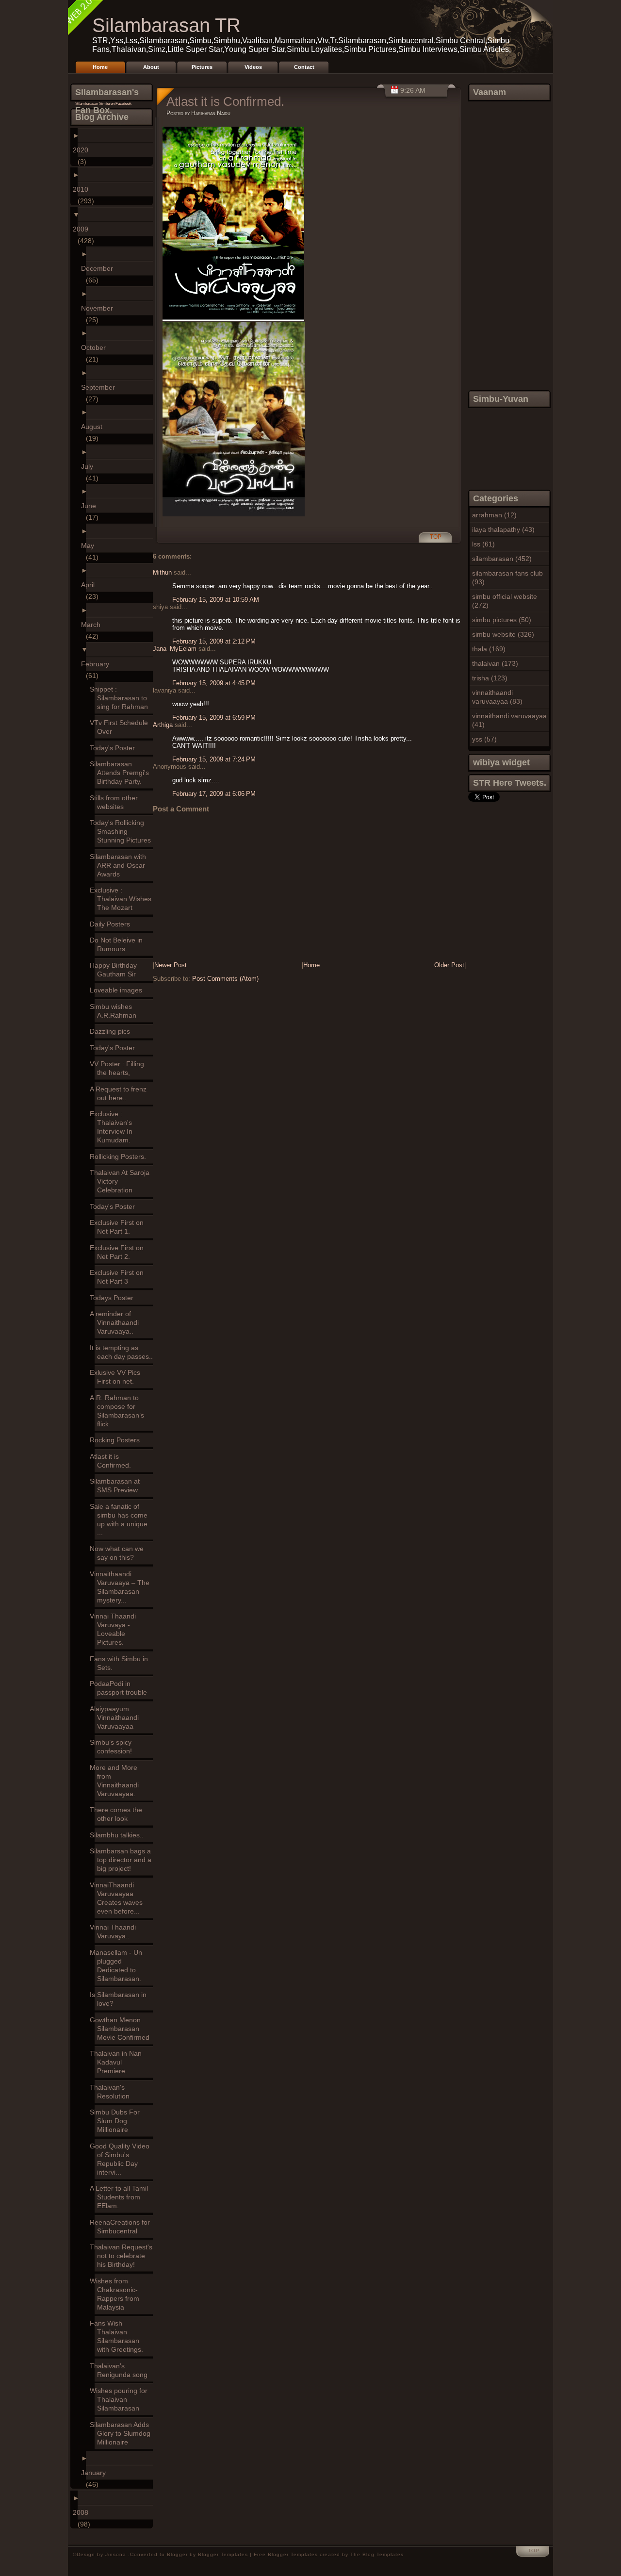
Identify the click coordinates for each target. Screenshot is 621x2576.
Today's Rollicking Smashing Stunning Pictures (123, 831)
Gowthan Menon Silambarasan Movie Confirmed (122, 2029)
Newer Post (171, 965)
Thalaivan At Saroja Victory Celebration (122, 1181)
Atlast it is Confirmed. (113, 1461)
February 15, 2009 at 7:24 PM (214, 759)
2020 (83, 150)
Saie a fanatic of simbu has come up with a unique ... (121, 1519)
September (100, 387)
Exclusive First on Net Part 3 (119, 1277)
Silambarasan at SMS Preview (117, 1486)
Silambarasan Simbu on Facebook (103, 104)
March (93, 625)
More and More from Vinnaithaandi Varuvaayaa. (117, 1781)
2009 (83, 229)
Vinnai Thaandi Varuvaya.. (115, 1932)
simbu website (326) (503, 634)
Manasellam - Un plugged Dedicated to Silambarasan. (118, 1965)
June (91, 506)
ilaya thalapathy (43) (503, 529)
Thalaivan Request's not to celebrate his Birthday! (123, 2256)
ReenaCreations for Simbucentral (122, 2227)
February (98, 664)
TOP (436, 537)
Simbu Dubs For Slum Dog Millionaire (117, 2121)
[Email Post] (427, 542)
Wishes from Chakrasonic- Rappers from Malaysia (117, 2294)
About (151, 67)
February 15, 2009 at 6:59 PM (214, 718)
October (96, 347)
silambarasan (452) (502, 559)
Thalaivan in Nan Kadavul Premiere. (118, 2062)
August (94, 427)
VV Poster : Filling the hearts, (119, 1068)
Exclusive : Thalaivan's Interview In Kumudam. (114, 1127)
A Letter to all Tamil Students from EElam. (121, 2197)
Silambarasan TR (166, 25)
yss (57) (484, 739)
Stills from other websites (116, 802)
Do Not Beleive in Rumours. (119, 944)
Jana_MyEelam (175, 649)
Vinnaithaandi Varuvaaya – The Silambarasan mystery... (122, 1587)
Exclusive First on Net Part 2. (119, 1252)
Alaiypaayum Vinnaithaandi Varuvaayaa (117, 1717)
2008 (83, 2512)
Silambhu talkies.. (119, 1835)
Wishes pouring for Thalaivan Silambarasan (121, 2399)
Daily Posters (112, 924)
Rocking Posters (117, 1440)
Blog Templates (383, 2554)
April (90, 585)
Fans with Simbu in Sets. (121, 1663)
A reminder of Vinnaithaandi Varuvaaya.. (117, 1322)
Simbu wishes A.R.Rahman (115, 1011)
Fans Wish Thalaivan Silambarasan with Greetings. (119, 2336)
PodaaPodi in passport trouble (121, 1688)
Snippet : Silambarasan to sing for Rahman (121, 698)
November (99, 308)
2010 (83, 189)
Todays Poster (114, 1298)
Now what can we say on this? (119, 1553)
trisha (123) (490, 678)
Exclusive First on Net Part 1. (119, 1227)
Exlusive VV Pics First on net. (117, 1377)
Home (100, 67)
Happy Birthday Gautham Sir (116, 970)
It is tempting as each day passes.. (124, 1352)
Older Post (449, 965)
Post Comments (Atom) (225, 979)
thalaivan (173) (495, 663)
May (90, 545)
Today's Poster (115, 748)
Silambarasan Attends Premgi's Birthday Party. (122, 773)
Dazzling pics (112, 1031)
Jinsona (117, 2554)
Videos (253, 67)
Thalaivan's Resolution (112, 2092)
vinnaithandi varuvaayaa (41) (509, 720)
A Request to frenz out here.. (121, 1093)
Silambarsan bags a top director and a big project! (123, 1860)
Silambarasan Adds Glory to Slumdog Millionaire (123, 2433)
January (96, 2473)
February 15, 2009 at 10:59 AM (216, 600)
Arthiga (163, 725)
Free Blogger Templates (286, 2554)
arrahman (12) (494, 515)
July (90, 466)
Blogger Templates (223, 2554)
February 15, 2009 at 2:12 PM (214, 641)
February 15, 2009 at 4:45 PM (214, 683)
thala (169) (489, 649)
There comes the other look (118, 1814)
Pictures (202, 67)
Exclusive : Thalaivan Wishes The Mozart (123, 899)
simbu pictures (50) (502, 620)
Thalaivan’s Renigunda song (121, 2370)
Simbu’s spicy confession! (113, 1747)
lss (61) (483, 544)
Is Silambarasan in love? (121, 1999)
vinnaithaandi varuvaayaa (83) (497, 697)
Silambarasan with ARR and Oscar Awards (120, 865)
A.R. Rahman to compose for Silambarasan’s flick (119, 1411)
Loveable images (118, 990)
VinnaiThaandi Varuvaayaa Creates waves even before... (119, 1898)
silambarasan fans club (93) (507, 578)
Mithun (162, 572)
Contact (304, 67)
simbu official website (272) (505, 601)
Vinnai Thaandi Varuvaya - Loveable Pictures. (115, 1629)
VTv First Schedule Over (121, 727)
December (99, 268)
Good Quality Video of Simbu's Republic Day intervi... (122, 2159)
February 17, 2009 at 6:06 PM (214, 794)
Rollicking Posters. (120, 1156)
